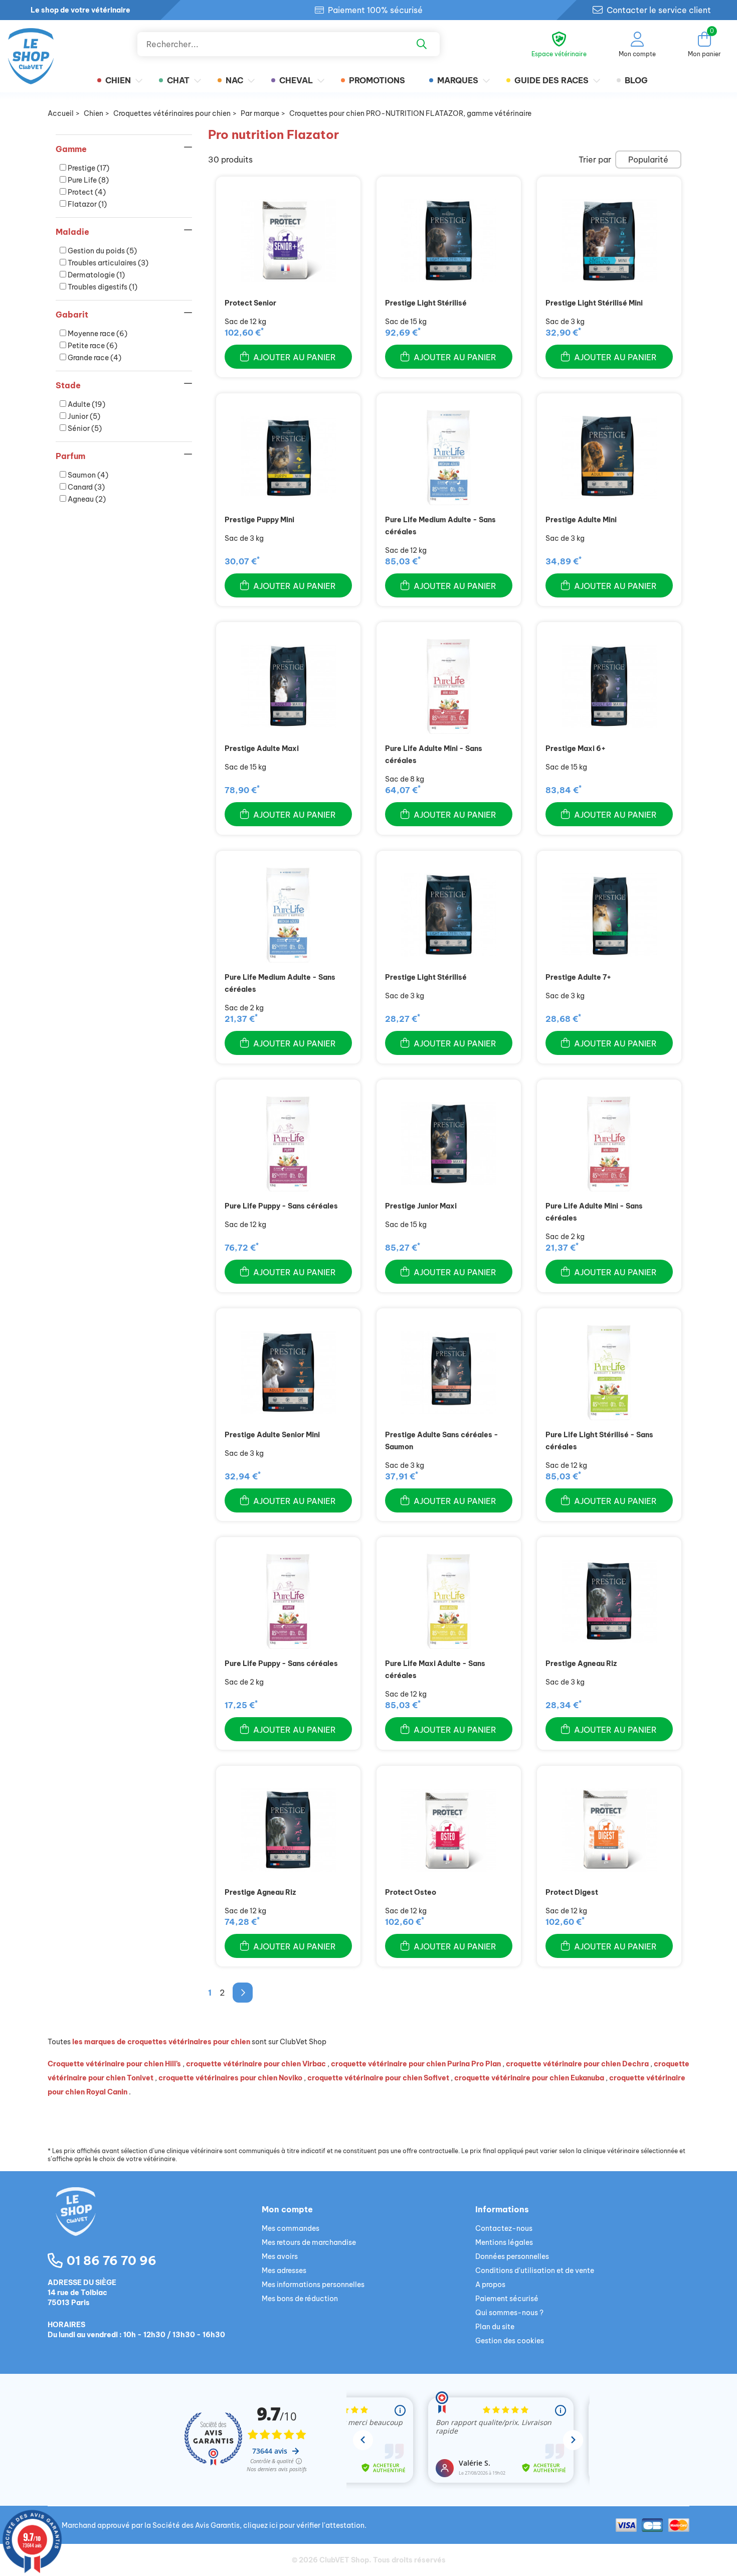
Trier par (595, 160)
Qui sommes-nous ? (509, 2313)
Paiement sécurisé (507, 2299)
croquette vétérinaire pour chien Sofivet (378, 2078)
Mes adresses (284, 2270)
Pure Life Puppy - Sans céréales (281, 1206)
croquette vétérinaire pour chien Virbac (256, 2064)
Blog (636, 80)
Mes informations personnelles (313, 2285)
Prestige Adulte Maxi (262, 748)
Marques (458, 80)
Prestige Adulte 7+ (578, 977)
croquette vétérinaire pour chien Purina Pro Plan (416, 2064)
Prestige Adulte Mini (581, 520)
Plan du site (495, 2327)
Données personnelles (512, 2256)
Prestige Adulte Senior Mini (272, 1435)
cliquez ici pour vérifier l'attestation (304, 2525)
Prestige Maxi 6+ (576, 748)
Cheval (296, 80)
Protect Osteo (411, 1892)
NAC (234, 80)
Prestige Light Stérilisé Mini (594, 303)
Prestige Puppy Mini (259, 520)
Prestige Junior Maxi (421, 1206)
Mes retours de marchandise (309, 2242)
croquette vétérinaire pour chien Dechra (577, 2064)
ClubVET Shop (344, 2560)
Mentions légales (504, 2242)
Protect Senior (250, 303)
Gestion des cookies (510, 2341)
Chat (178, 80)
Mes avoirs (280, 2256)
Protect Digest (572, 1892)
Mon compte (287, 2209)
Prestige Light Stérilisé (426, 303)
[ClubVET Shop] (155, 2223)
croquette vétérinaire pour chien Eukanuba (529, 2078)
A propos (490, 2285)
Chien (118, 80)
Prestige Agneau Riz (581, 1663)
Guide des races (551, 80)
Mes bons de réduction (300, 2299)
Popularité (648, 160)
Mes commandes (291, 2228)
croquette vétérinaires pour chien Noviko (230, 2078)
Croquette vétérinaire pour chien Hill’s (114, 2064)
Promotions (377, 80)
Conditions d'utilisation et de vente (535, 2270)
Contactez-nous (504, 2228)
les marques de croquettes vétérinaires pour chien (161, 2042)
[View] (288, 241)
